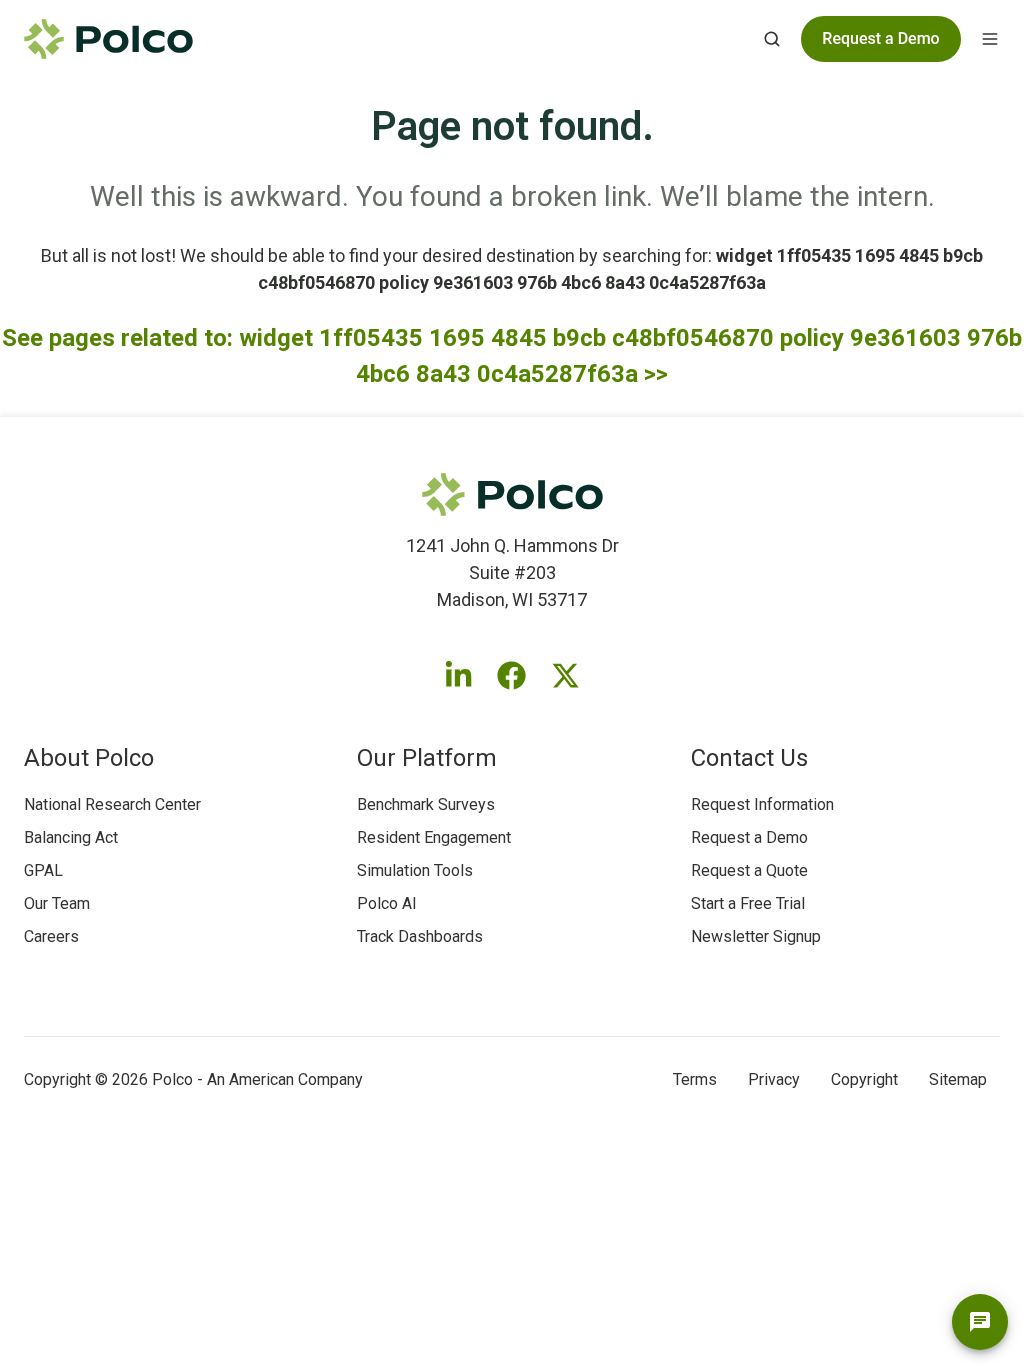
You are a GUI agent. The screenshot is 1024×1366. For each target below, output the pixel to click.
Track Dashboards (420, 936)
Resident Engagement (434, 837)
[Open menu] (990, 39)
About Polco (89, 758)
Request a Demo (749, 837)
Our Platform (427, 758)
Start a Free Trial (748, 903)
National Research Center (112, 804)
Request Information (762, 804)
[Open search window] (772, 39)
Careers (51, 936)
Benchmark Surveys (426, 804)
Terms (695, 1079)
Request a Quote (749, 870)
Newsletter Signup (756, 936)
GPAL (43, 870)
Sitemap (958, 1079)
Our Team (57, 903)
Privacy (774, 1079)
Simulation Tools (415, 870)
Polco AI (387, 903)
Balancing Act (71, 837)
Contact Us (749, 758)
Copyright (864, 1079)
